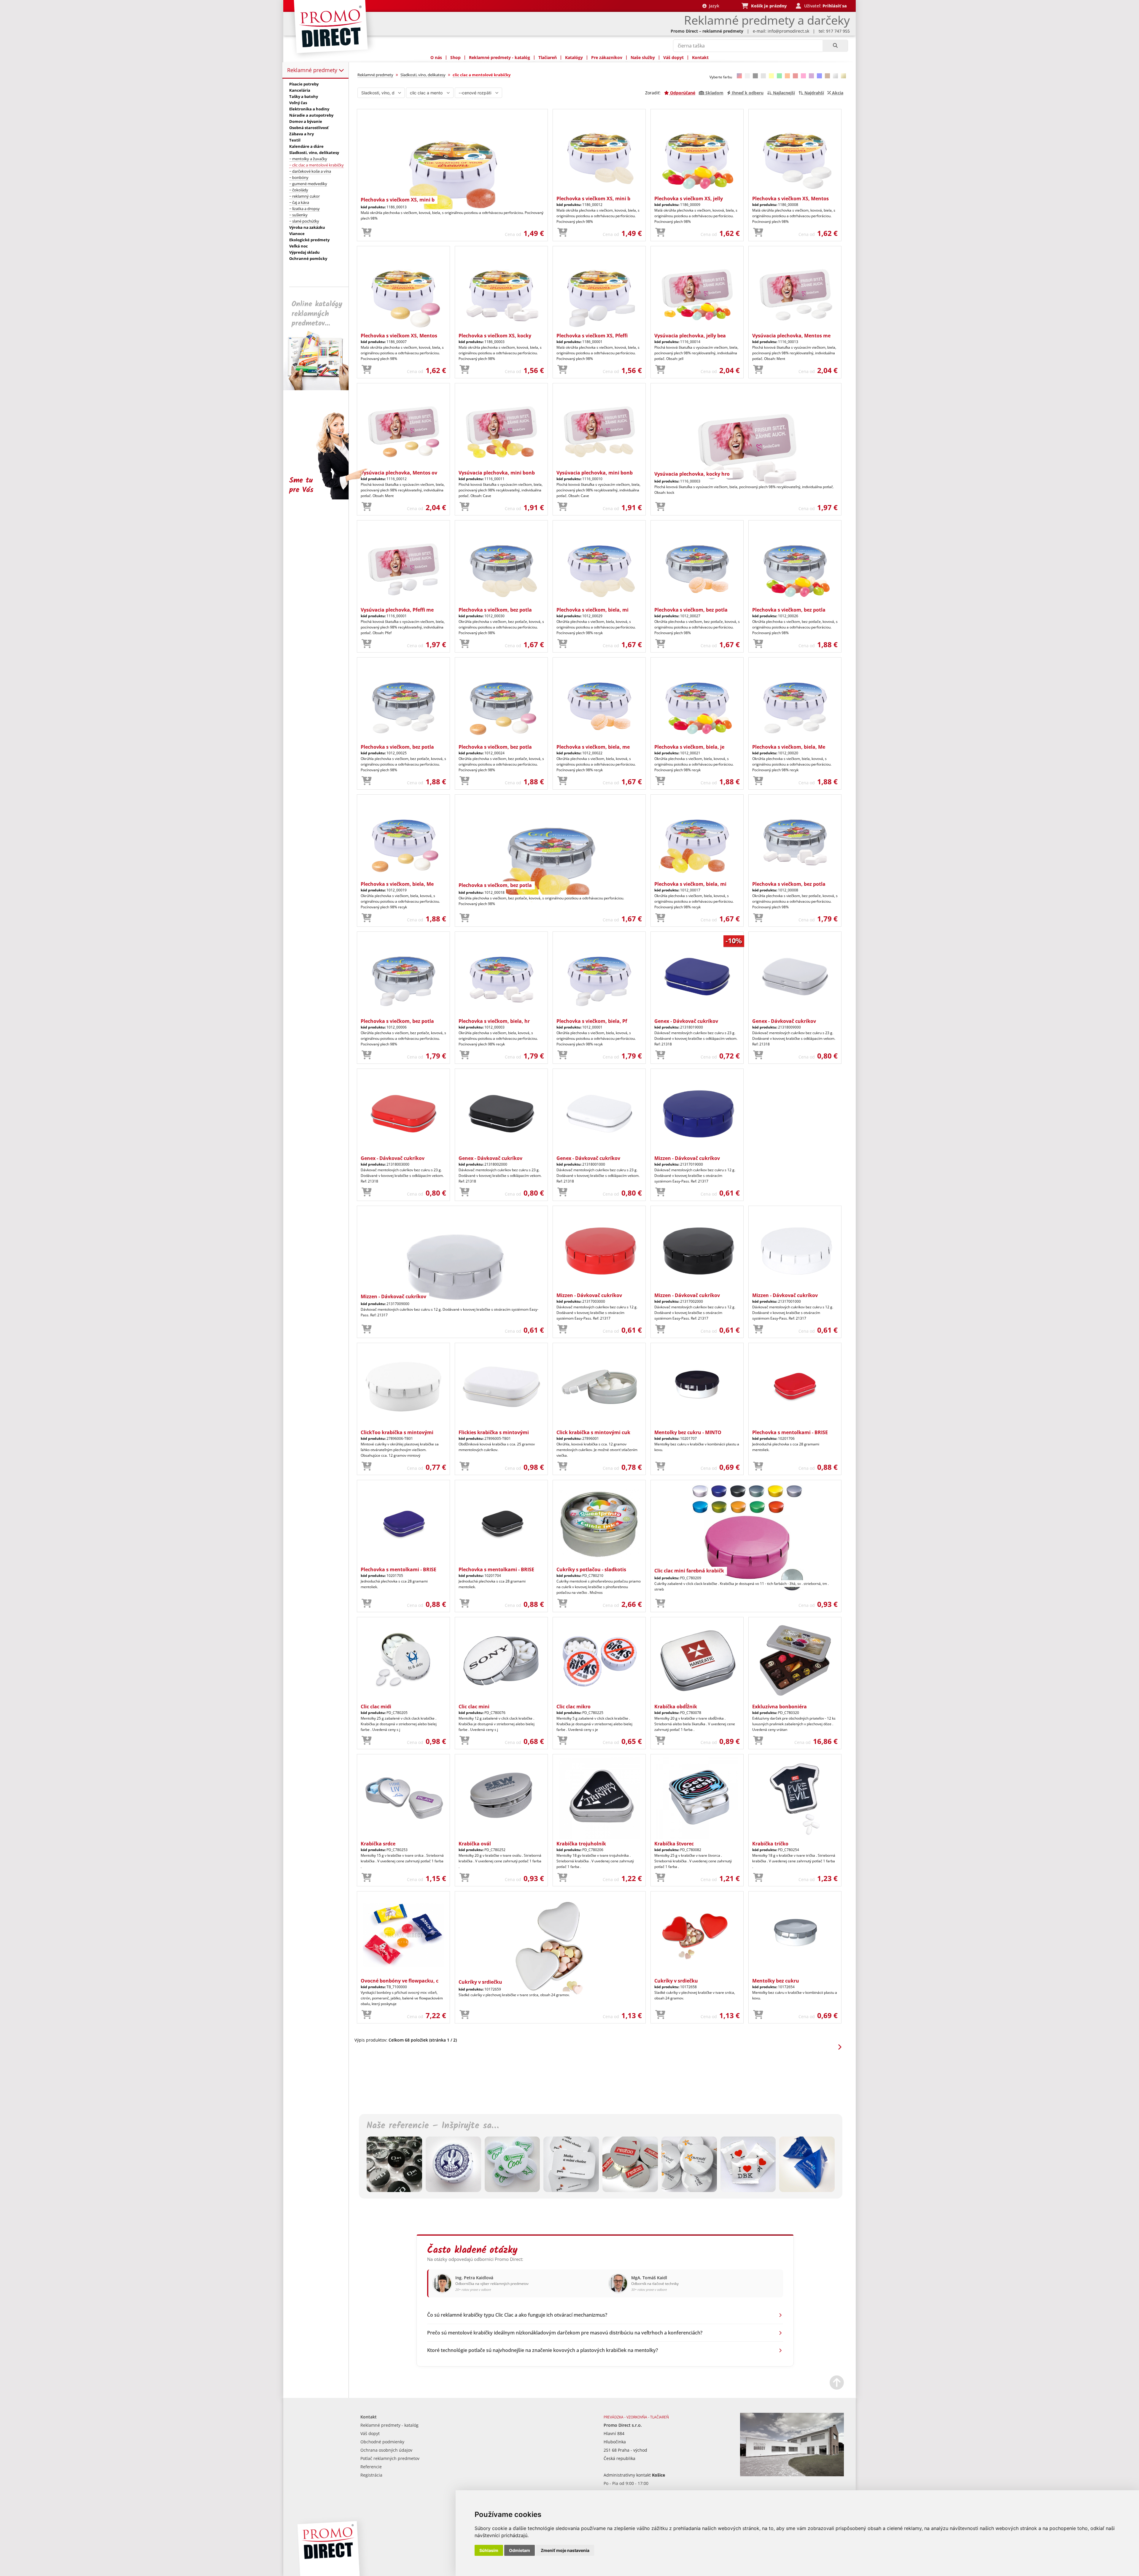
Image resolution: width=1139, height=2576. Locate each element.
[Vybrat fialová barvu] (811, 76)
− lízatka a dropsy (304, 209)
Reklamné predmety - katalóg (499, 57)
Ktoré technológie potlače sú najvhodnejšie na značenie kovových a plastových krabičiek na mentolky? (543, 2350)
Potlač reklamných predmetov (390, 2458)
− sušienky (298, 215)
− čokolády (299, 190)
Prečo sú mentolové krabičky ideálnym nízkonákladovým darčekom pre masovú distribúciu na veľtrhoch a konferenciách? (565, 2333)
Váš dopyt (673, 57)
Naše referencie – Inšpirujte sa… (433, 2126)
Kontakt (700, 57)
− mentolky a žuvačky (308, 159)
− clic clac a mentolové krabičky (316, 165)
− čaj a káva (299, 202)
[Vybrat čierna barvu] (755, 76)
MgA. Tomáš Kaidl (649, 2278)
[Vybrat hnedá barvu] (827, 76)
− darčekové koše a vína (310, 171)
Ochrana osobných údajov (386, 2450)
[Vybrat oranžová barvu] (787, 76)
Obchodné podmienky (382, 2442)
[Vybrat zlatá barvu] (843, 76)
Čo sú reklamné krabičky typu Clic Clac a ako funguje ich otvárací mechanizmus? (517, 2315)
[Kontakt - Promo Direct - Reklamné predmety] (792, 2475)
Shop (455, 57)
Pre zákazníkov (607, 57)
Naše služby (643, 57)
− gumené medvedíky (308, 184)
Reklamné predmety (313, 70)
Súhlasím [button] (489, 2550)
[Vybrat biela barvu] (747, 76)
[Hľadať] (835, 46)
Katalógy (574, 57)
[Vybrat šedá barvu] (763, 76)
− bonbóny (299, 177)
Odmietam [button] (520, 2550)
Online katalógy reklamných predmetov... (317, 314)
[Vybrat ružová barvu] (803, 76)
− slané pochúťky (304, 221)
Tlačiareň (548, 57)
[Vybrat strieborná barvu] (835, 76)
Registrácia (371, 2475)
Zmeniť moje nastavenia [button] (565, 2550)
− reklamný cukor (304, 196)
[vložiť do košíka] (367, 233)
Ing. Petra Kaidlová (474, 2278)
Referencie (371, 2467)
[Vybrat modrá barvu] (819, 76)
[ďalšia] (839, 2047)
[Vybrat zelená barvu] (779, 76)
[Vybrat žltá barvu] (771, 76)
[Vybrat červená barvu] (795, 76)
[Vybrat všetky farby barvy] (739, 76)
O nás (436, 57)
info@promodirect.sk (788, 31)
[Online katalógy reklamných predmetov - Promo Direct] (320, 389)
